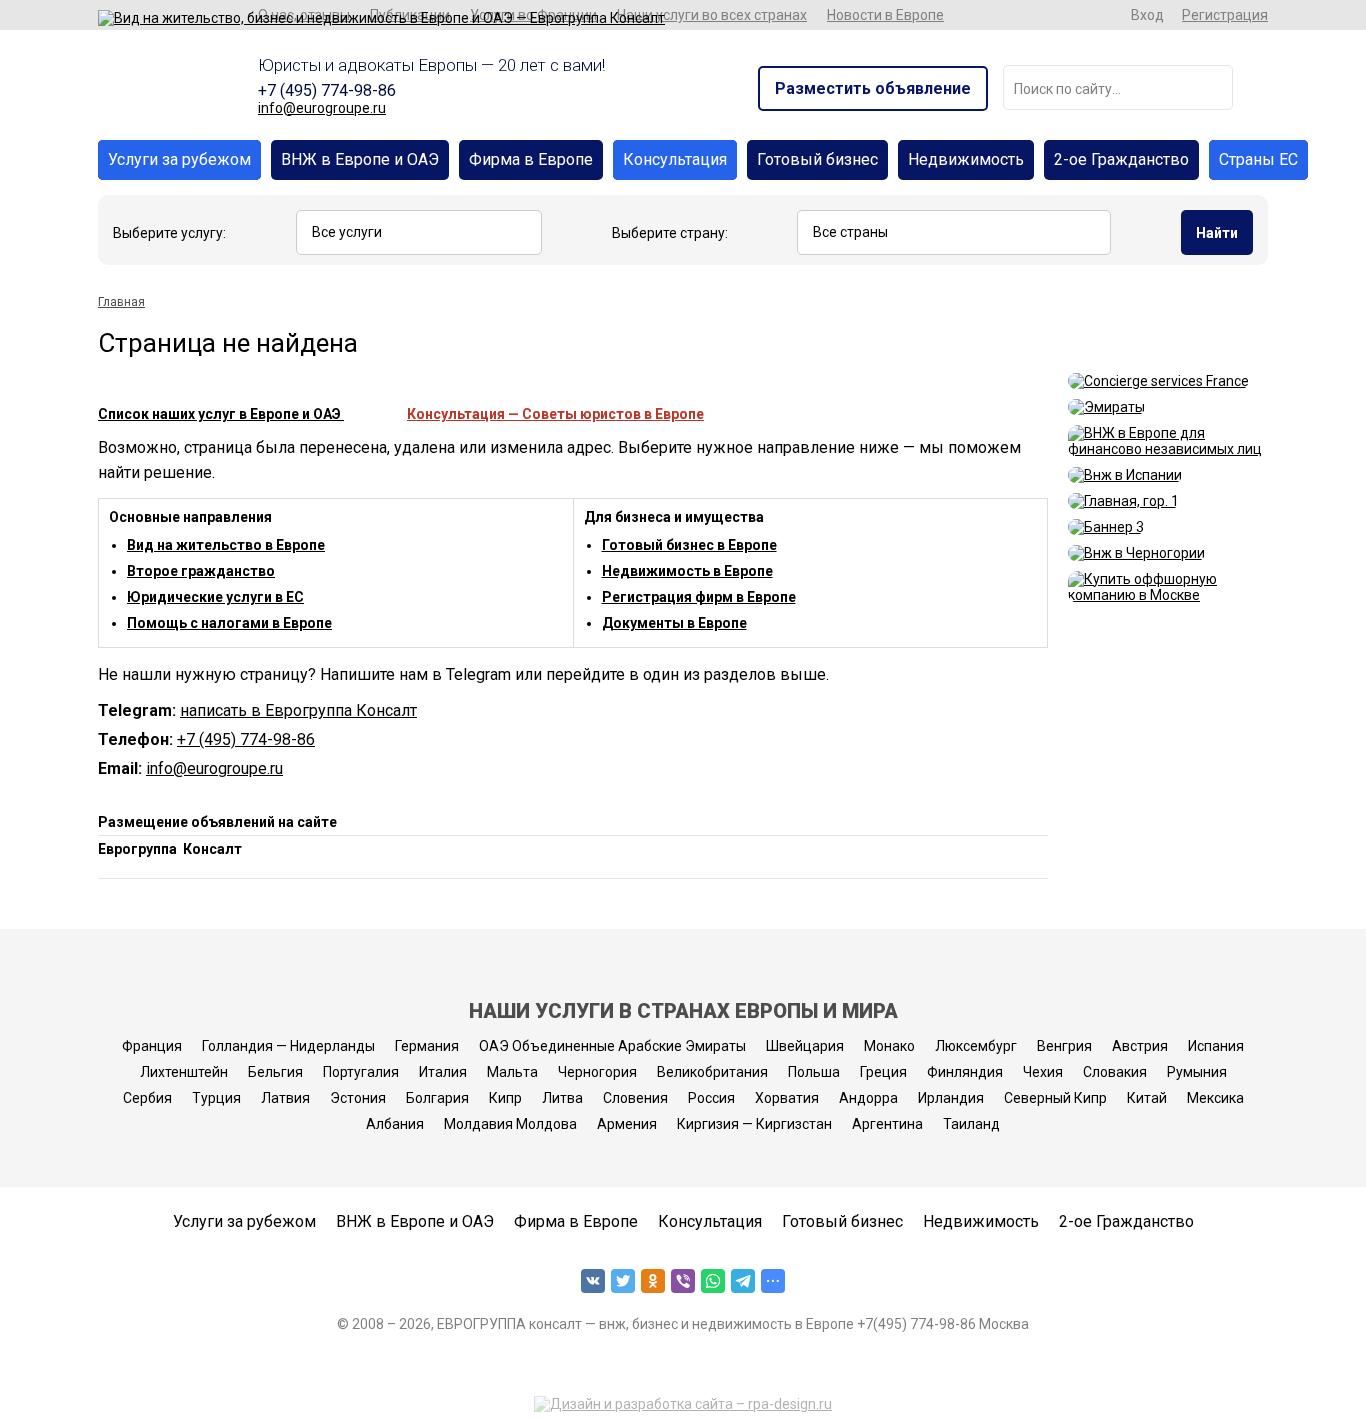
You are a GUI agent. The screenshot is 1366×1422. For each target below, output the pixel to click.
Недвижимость (966, 159)
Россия (711, 1098)
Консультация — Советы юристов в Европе (555, 414)
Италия (443, 1072)
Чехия (1043, 1072)
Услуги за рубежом (179, 159)
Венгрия (1064, 1046)
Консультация (675, 159)
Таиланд (971, 1124)
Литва (562, 1098)
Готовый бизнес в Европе (689, 545)
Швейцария (805, 1046)
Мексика (1215, 1098)
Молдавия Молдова (510, 1124)
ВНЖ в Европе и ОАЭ (360, 159)
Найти (1217, 233)
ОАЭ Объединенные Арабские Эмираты (612, 1046)
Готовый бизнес (817, 159)
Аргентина (887, 1124)
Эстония (358, 1098)
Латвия (285, 1098)
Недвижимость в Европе (687, 571)
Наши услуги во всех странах (712, 15)
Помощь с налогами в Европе (229, 623)
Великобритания (712, 1072)
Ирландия (951, 1098)
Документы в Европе (674, 623)
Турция (216, 1098)
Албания (395, 1124)
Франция (152, 1046)
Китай (1147, 1098)
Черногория (597, 1072)
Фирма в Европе (531, 159)
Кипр (505, 1098)
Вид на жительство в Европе (226, 545)
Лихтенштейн (184, 1072)
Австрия (1140, 1046)
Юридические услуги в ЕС (215, 597)
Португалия (361, 1072)
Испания (1216, 1046)
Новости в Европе (885, 15)
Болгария (437, 1098)
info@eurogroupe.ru (322, 108)
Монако (889, 1046)
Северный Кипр (1055, 1098)
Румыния (1197, 1072)
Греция (883, 1072)
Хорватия (787, 1098)
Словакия (1115, 1072)
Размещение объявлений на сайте (217, 822)
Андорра (868, 1098)
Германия (427, 1046)
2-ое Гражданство (1121, 159)
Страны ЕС (1258, 159)
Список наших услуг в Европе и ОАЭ (221, 414)
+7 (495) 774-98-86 (327, 90)
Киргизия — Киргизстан (754, 1124)
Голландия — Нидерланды (288, 1046)
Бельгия (275, 1072)
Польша (814, 1072)
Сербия (147, 1098)
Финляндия (965, 1072)
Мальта (512, 1072)
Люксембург (976, 1046)
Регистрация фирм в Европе (699, 597)
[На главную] (381, 18)
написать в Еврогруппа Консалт (298, 710)
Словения (635, 1098)
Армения (627, 1124)
